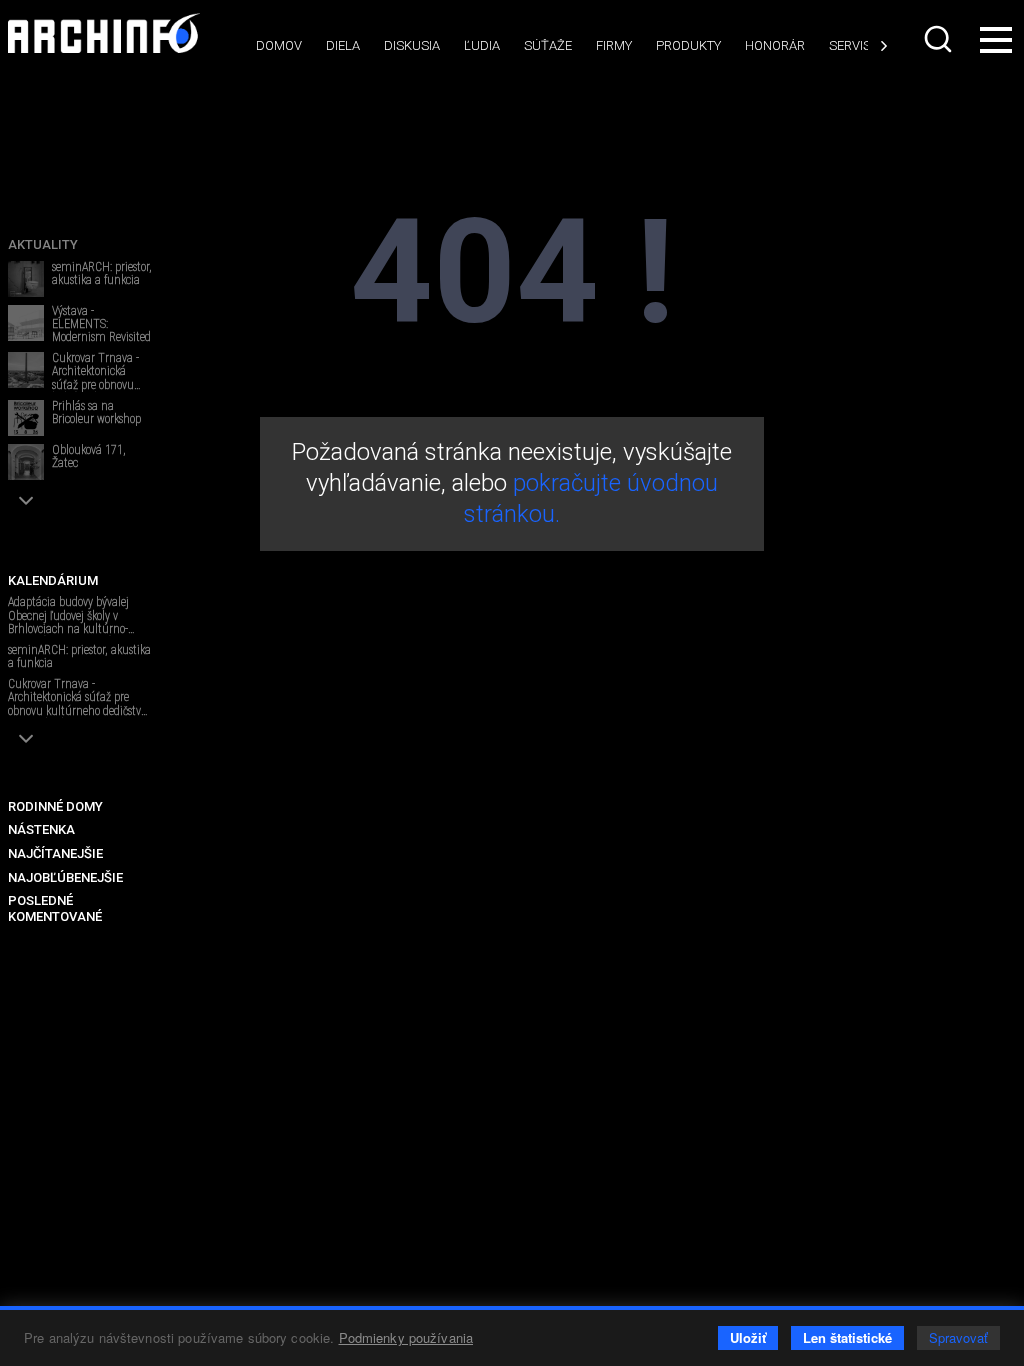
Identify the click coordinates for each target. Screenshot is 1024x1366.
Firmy (614, 45)
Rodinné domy (55, 806)
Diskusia (412, 45)
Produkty (688, 45)
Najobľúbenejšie (65, 877)
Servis (850, 45)
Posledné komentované (55, 908)
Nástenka (41, 829)
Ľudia (482, 45)
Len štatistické (847, 1337)
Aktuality (43, 244)
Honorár (775, 45)
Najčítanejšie (55, 853)
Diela (343, 45)
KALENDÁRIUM (53, 580)
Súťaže (548, 45)
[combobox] (938, 39)
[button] (26, 500)
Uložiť (748, 1337)
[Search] (938, 39)
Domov (279, 45)
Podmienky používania (406, 1337)
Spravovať (958, 1337)
